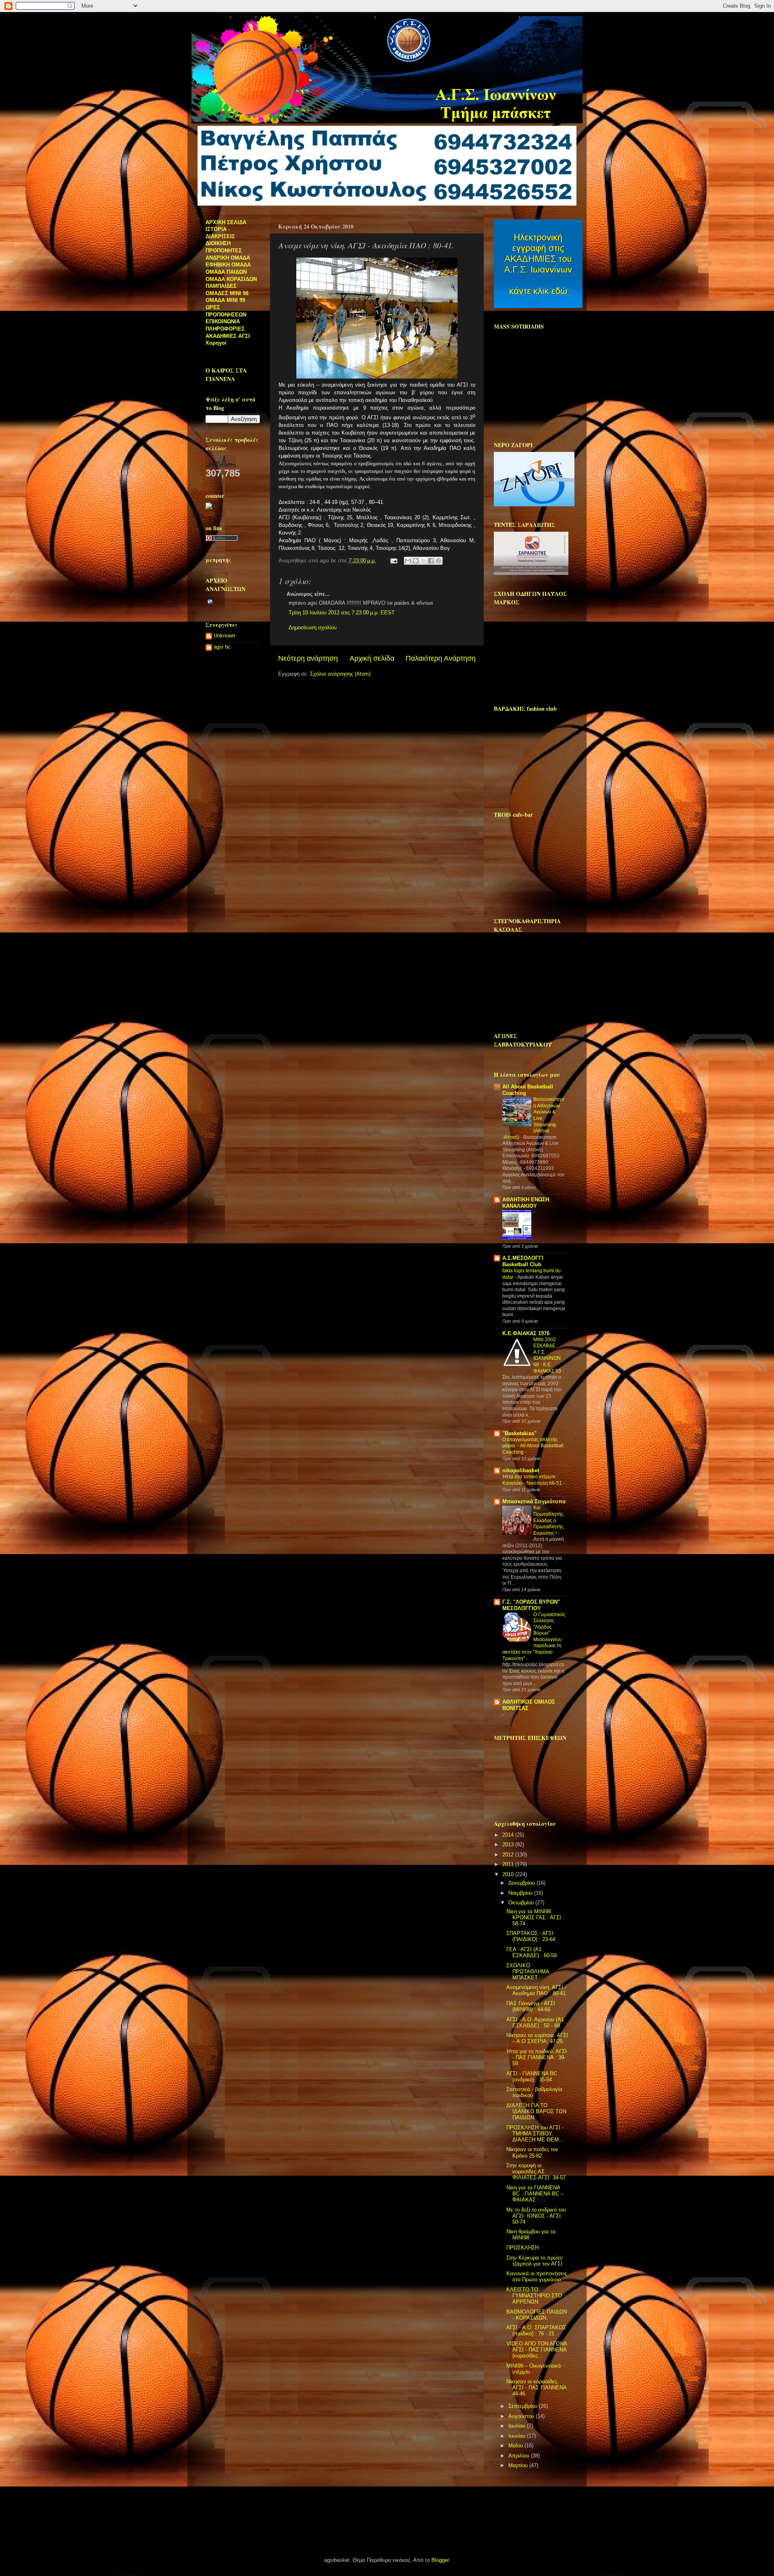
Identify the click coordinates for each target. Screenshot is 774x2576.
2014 (509, 1835)
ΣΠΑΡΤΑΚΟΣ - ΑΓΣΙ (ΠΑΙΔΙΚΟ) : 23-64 (531, 1936)
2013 (509, 1845)
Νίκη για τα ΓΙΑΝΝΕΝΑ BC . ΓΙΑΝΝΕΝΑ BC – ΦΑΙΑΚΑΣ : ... (535, 2194)
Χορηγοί (216, 343)
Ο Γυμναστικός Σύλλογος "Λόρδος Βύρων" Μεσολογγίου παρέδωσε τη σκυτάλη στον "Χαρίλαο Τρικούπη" (534, 1637)
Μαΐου (516, 2446)
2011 (509, 1864)
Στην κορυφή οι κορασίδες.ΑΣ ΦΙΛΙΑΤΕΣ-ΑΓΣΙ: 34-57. (537, 2172)
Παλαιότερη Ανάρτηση (441, 658)
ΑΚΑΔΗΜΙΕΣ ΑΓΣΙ (228, 336)
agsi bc (222, 647)
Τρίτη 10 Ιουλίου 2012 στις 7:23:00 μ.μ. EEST (342, 613)
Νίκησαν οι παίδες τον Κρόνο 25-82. (532, 2153)
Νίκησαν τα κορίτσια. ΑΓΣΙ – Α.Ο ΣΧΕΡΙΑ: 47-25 (537, 2038)
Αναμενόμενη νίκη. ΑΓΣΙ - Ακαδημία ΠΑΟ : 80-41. (537, 1990)
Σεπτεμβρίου (524, 2406)
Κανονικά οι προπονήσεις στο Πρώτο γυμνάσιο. (537, 2277)
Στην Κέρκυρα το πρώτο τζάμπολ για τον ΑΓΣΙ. (535, 2261)
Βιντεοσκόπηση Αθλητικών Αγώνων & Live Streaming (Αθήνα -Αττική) (533, 1118)
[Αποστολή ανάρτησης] (393, 561)
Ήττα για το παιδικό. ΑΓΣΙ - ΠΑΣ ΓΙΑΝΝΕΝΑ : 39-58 (537, 2058)
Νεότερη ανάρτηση (308, 658)
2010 (509, 1875)
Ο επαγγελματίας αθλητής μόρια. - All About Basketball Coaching (533, 1446)
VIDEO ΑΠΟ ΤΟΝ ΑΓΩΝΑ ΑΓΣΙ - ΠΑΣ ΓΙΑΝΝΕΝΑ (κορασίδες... (537, 2350)
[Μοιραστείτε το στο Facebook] (431, 561)
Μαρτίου (519, 2466)
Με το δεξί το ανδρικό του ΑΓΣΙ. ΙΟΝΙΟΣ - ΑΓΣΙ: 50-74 (536, 2216)
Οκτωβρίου (522, 1903)
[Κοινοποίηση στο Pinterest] (439, 561)
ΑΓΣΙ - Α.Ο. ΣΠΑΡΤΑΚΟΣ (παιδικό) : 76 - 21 (536, 2331)
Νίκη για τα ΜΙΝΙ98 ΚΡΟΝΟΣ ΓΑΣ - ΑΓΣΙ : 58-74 (535, 1918)
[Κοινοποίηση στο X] (423, 561)
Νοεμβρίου (521, 1893)
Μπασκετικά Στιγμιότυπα (534, 1502)
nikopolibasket (521, 1471)
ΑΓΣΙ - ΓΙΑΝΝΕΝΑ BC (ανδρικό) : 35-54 (532, 2077)
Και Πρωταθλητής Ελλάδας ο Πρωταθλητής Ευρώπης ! (548, 1520)
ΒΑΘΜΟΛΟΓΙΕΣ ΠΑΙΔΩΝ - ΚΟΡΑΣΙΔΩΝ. (537, 2315)
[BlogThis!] (416, 561)
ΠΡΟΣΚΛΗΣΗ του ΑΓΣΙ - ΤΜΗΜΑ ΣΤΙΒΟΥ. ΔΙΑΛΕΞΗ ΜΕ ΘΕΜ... (535, 2134)
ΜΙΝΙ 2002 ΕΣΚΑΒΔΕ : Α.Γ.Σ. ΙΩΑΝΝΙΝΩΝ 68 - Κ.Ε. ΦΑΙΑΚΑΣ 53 (548, 1355)
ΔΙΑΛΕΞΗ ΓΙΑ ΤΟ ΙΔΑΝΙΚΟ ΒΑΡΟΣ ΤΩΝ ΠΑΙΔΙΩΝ (536, 2112)
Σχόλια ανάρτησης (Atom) (340, 674)
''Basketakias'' (519, 1434)
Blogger (440, 2560)
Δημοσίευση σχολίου (313, 628)
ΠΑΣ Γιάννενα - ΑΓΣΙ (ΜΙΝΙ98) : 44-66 (531, 2007)
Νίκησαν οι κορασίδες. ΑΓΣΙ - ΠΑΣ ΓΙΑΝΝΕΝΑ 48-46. (536, 2388)
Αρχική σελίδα (372, 658)
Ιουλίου (518, 2426)
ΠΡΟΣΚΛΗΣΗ (522, 2248)
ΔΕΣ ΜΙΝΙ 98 (233, 293)
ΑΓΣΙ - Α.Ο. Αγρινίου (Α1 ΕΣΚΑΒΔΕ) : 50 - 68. (535, 2023)
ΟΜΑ (212, 293)
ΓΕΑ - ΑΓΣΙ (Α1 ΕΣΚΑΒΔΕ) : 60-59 (532, 1953)
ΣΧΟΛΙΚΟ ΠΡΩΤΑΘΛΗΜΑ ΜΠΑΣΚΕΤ (528, 1972)
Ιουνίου (518, 2436)
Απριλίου (520, 2456)
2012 (509, 1855)
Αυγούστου (522, 2416)
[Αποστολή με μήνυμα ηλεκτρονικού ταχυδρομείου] (408, 561)
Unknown (224, 636)
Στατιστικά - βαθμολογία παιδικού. (534, 2092)
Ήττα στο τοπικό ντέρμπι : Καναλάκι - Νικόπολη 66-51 (533, 1480)
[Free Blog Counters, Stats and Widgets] (209, 508)
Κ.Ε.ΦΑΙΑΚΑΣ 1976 (526, 1334)
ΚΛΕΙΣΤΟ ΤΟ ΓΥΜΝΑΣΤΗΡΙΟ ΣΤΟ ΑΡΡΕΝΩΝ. (534, 2296)
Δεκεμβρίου (522, 1883)
